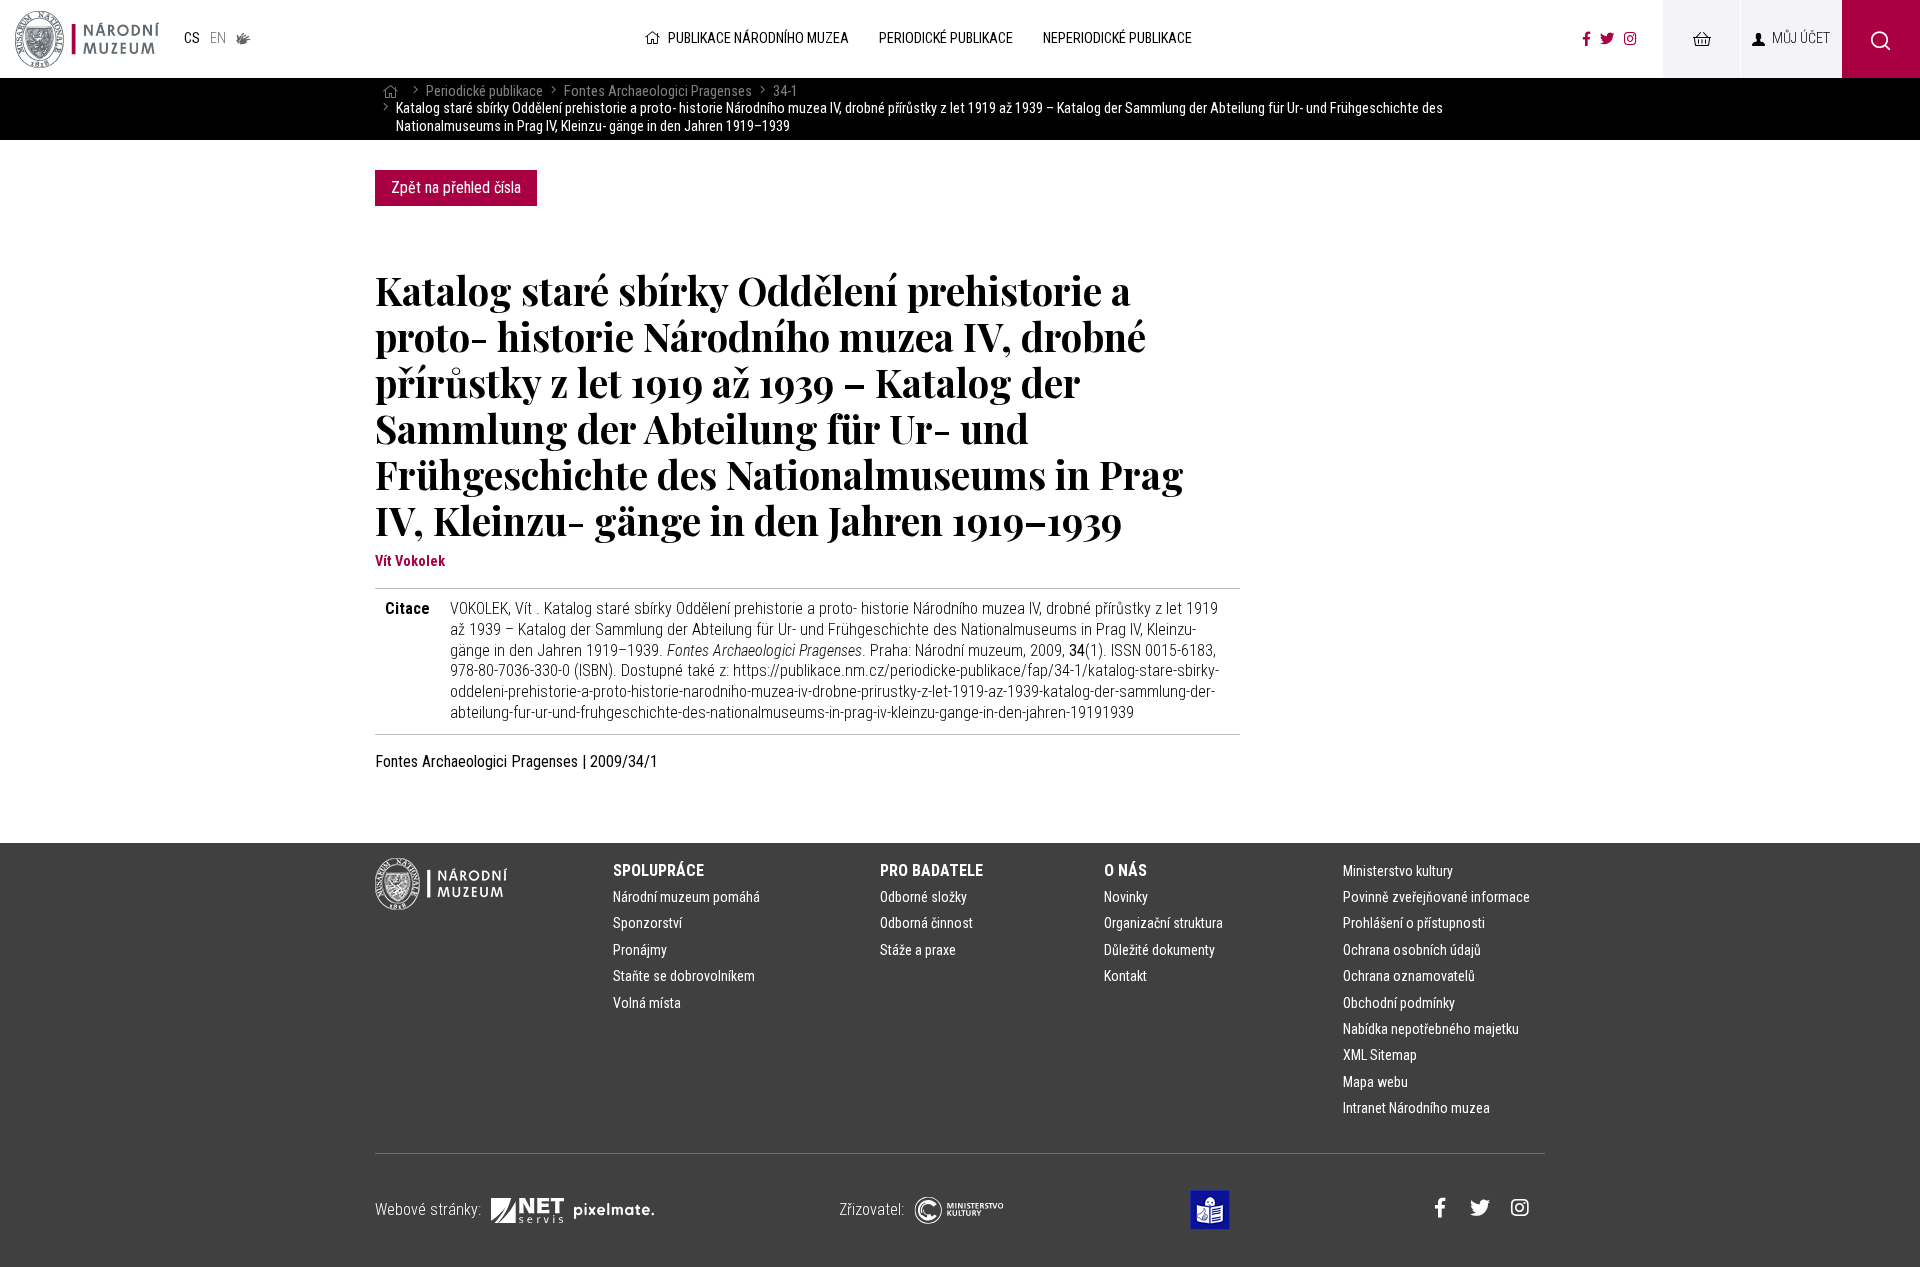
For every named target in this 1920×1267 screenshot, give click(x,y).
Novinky (1126, 897)
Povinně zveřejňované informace (1436, 897)
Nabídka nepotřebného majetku (1431, 1029)
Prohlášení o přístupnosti (1414, 923)
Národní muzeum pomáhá (686, 897)
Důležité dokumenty (1159, 950)
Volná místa (647, 1003)
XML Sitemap (1380, 1055)
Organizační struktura (1163, 923)
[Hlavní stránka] (390, 91)
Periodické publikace (484, 91)
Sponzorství (647, 923)
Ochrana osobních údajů (1412, 950)
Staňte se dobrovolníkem (684, 976)
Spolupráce (658, 870)
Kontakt (1125, 976)
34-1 (785, 91)
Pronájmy (640, 950)
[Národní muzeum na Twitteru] (1607, 39)
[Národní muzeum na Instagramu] (1630, 39)
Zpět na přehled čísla (456, 187)
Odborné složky (923, 897)
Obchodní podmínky (1399, 1003)
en (218, 38)
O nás (1125, 870)
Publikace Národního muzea (758, 38)
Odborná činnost (926, 923)
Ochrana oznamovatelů (1409, 976)
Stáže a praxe (918, 950)
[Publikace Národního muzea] (87, 39)
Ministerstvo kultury (1398, 871)
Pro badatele (931, 870)
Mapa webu (1375, 1082)
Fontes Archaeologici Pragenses (658, 91)
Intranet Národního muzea (1416, 1108)
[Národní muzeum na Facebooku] (1586, 39)
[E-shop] (1701, 39)
